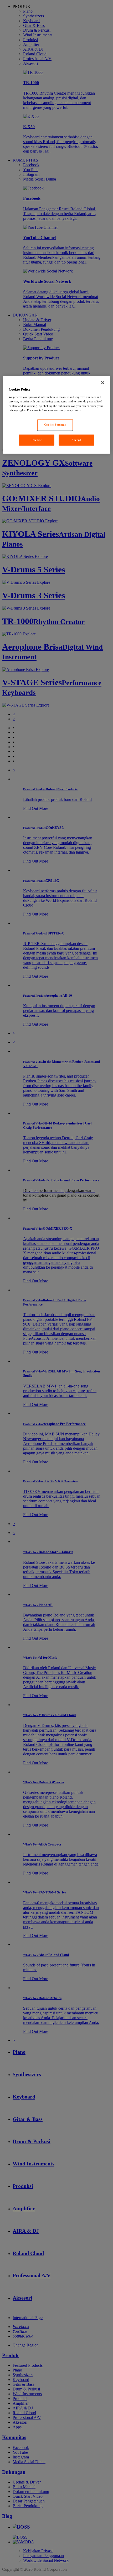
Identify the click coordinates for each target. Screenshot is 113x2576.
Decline (37, 440)
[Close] (103, 383)
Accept (76, 440)
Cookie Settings (55, 425)
